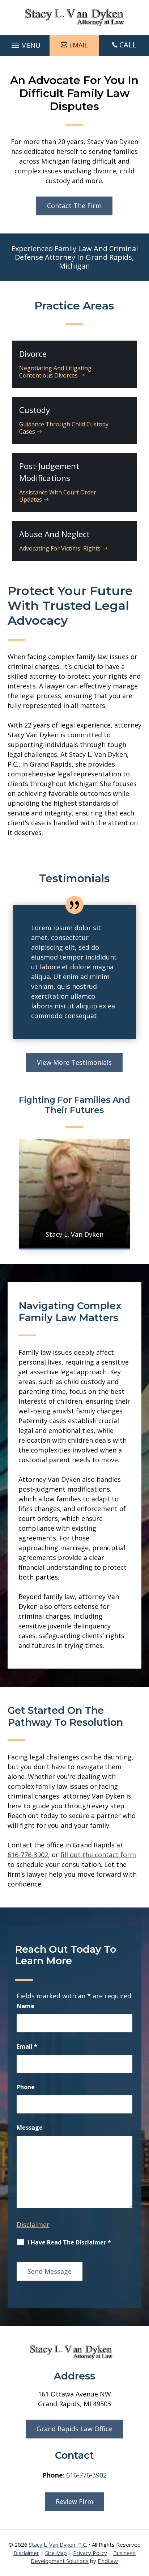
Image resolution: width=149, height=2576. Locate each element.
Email (27, 2046)
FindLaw (108, 2561)
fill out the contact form (98, 1855)
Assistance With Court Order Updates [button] (58, 496)
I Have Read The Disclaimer (69, 2242)
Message (30, 2128)
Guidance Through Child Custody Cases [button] (64, 428)
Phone (26, 2087)
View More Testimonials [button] (74, 1062)
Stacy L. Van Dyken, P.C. (58, 2545)
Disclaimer (33, 2225)
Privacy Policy (90, 2553)
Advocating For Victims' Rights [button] (60, 548)
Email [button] (78, 45)
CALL (128, 45)
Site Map (56, 2553)
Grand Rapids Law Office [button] (74, 2429)
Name (25, 2006)
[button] (25, 43)
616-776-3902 (28, 1855)
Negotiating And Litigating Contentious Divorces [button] (55, 372)
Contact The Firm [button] (74, 206)
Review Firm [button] (74, 2501)
